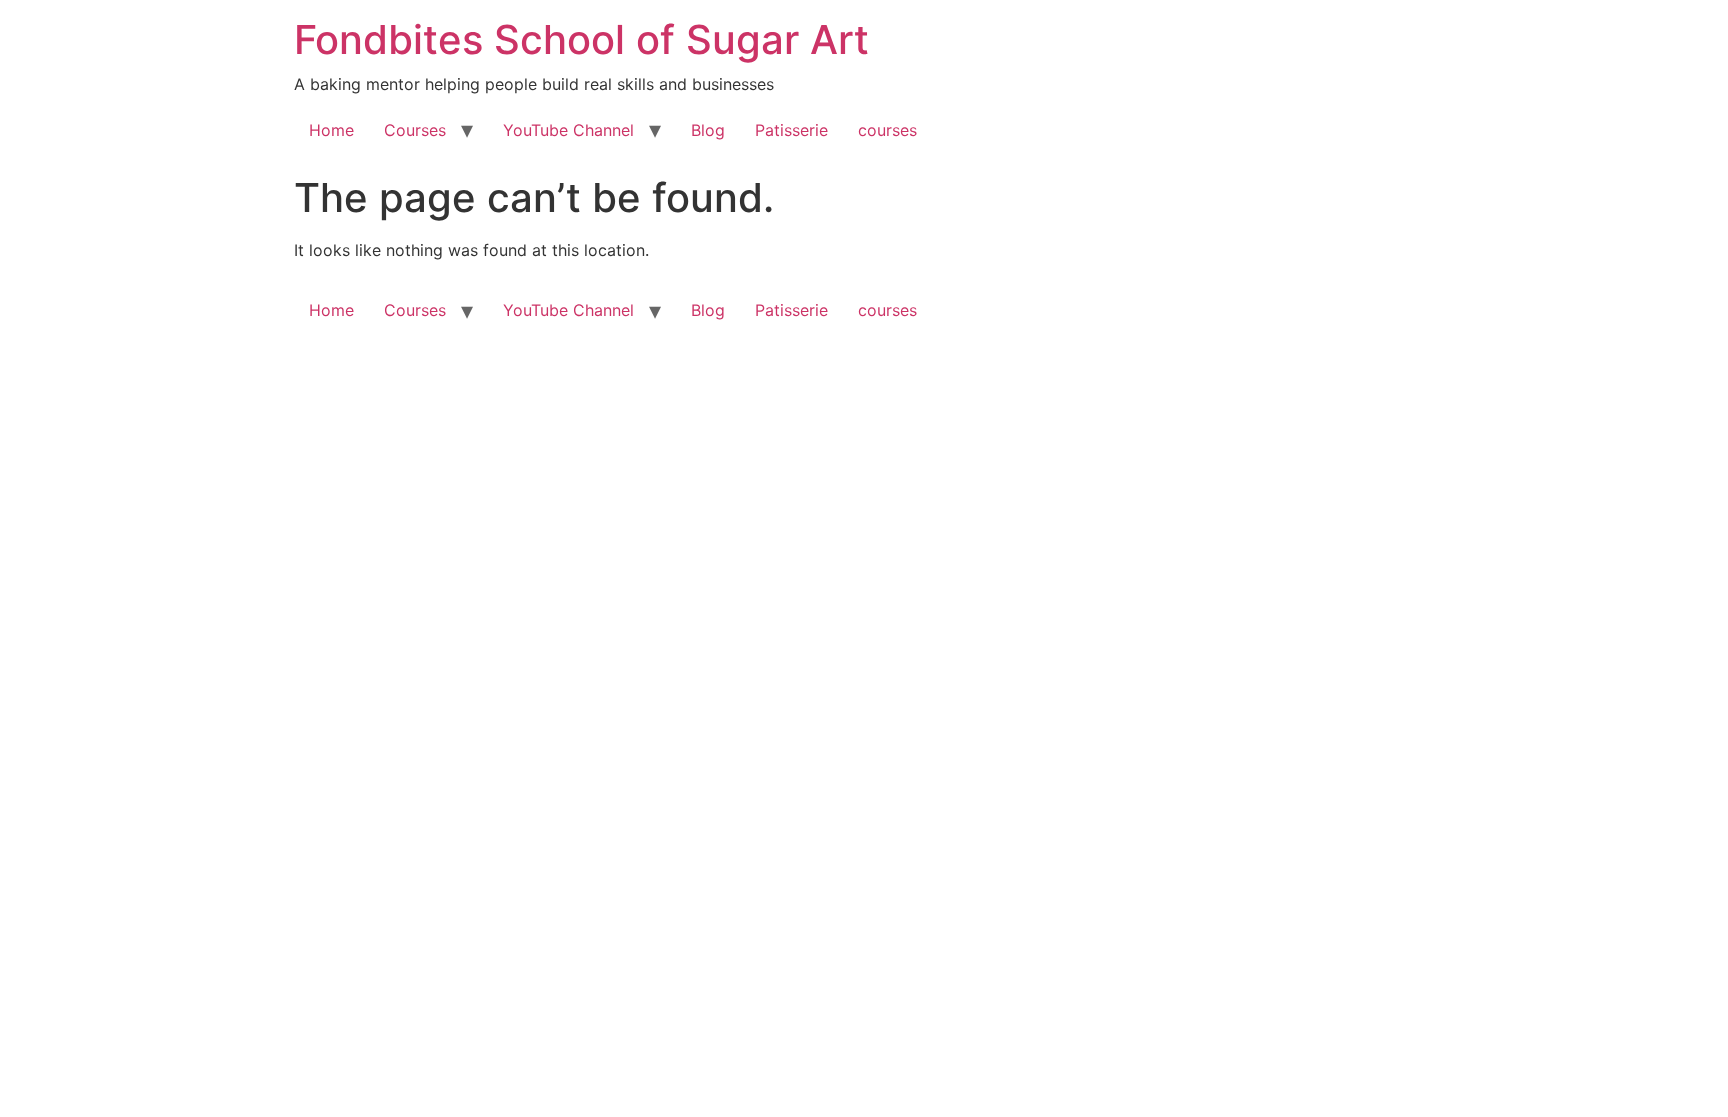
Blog (708, 130)
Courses (415, 130)
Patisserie (791, 130)
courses (887, 130)
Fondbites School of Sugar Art (581, 39)
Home (331, 130)
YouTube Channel (568, 130)
